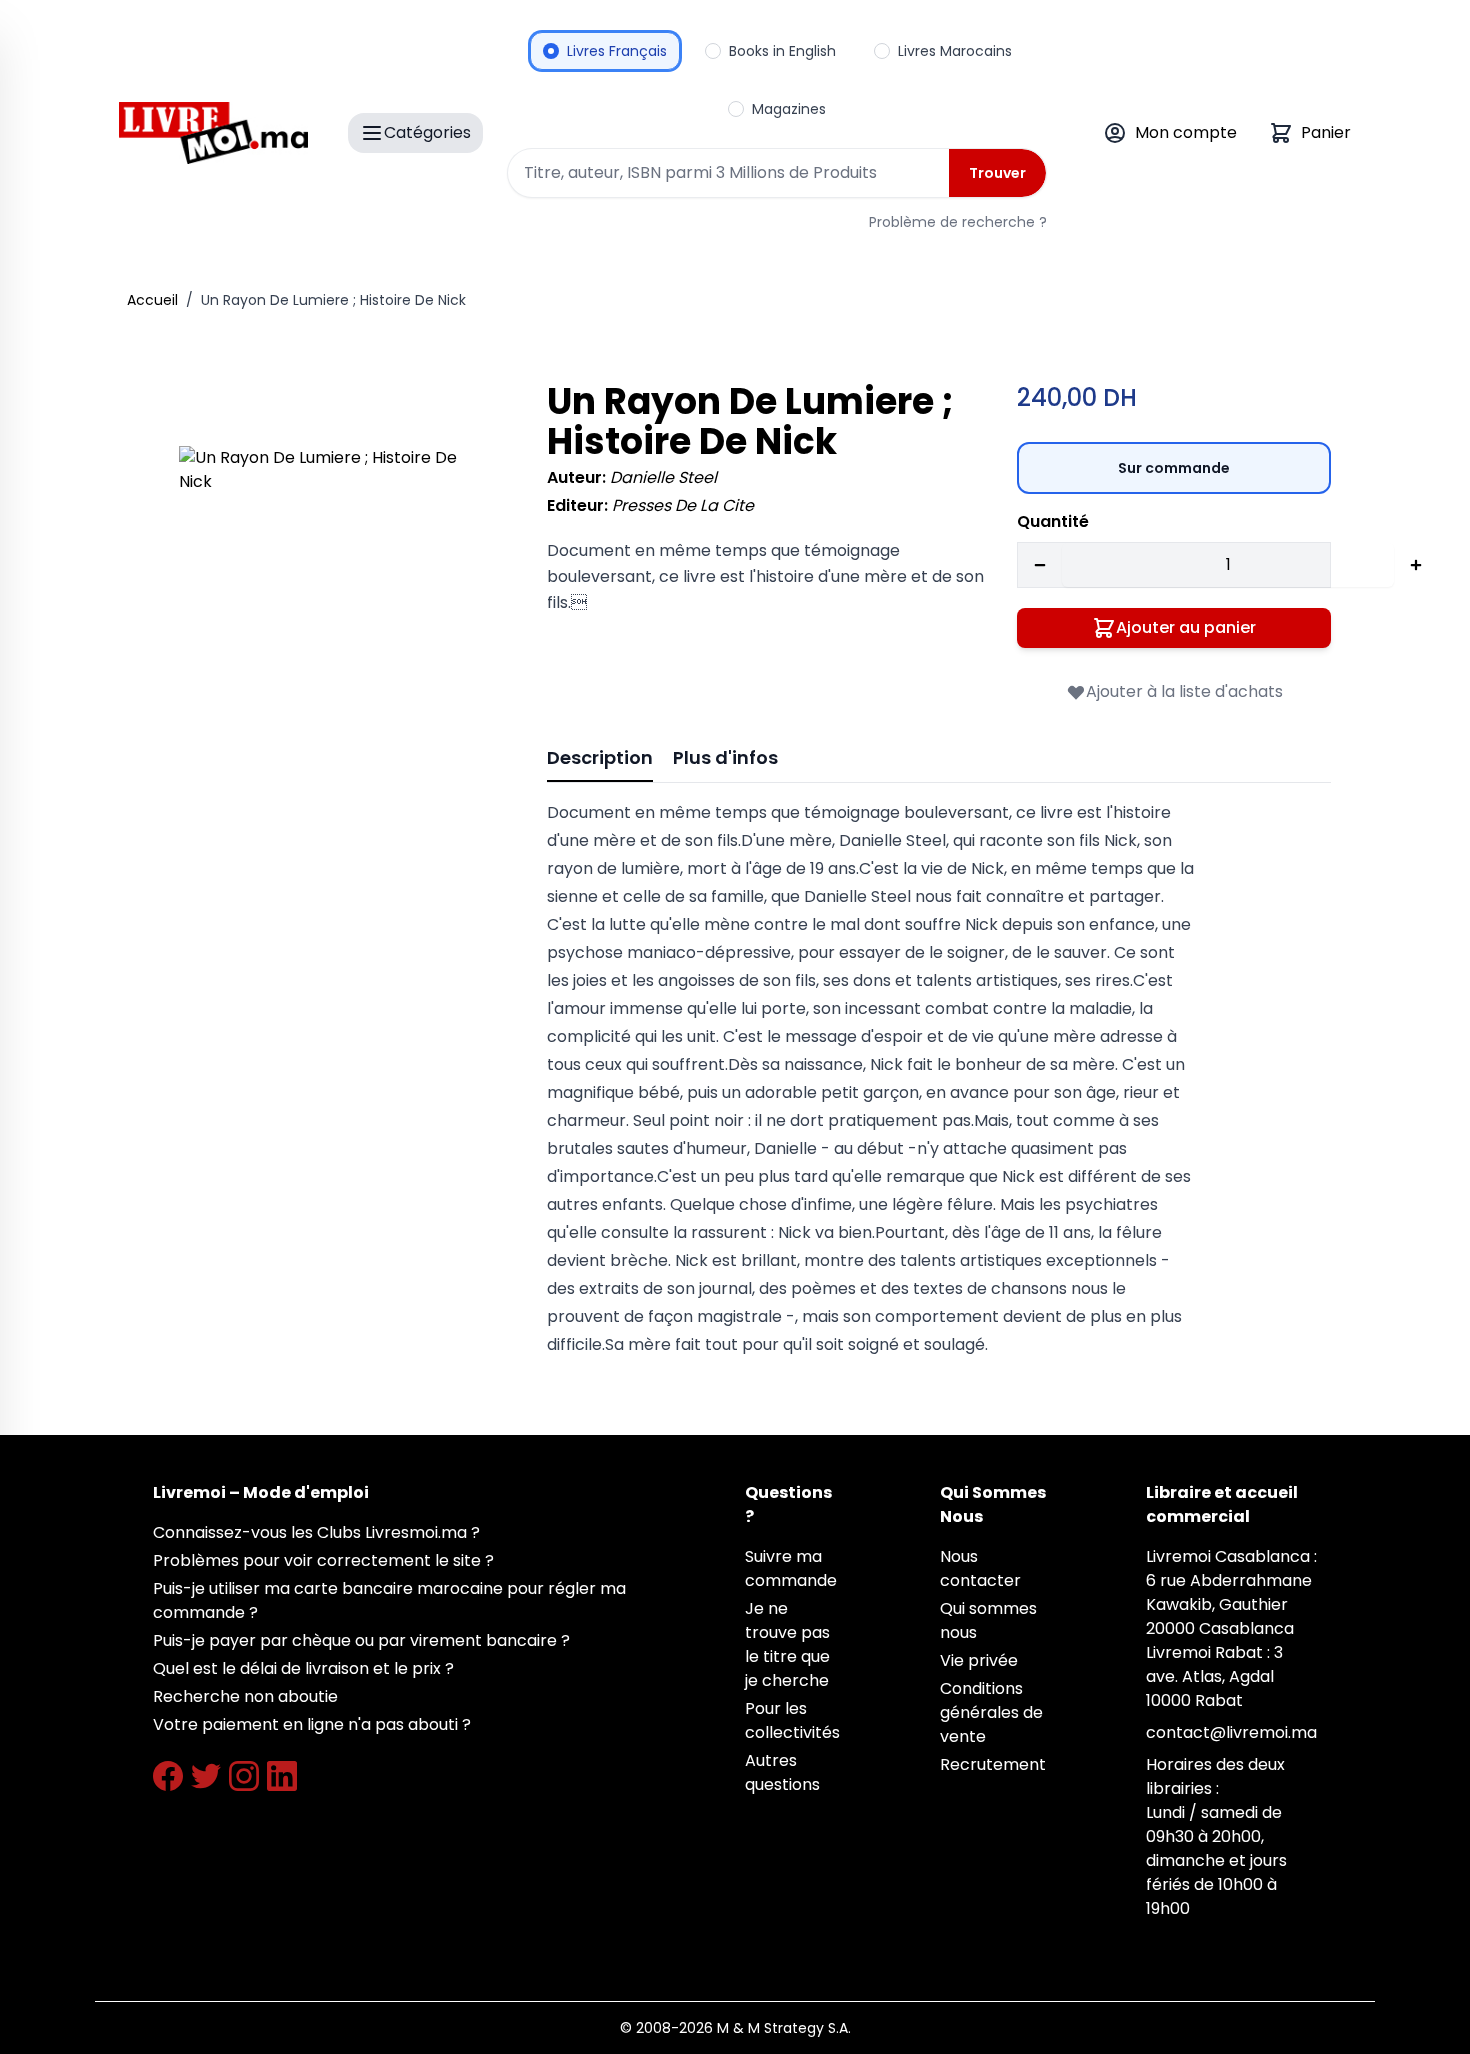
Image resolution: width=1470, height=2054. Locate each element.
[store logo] (213, 133)
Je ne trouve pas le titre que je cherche (787, 1644)
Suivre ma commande (791, 1568)
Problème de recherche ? (958, 222)
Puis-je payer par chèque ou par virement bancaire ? (361, 1640)
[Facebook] (168, 1776)
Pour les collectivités (792, 1720)
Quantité (1053, 521)
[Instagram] (244, 1776)
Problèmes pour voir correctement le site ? (323, 1560)
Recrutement (993, 1764)
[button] (335, 602)
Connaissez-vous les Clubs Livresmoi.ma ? (316, 1532)
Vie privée (979, 1660)
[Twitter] (206, 1776)
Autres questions (782, 1772)
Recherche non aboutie (245, 1696)
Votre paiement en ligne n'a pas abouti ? (312, 1724)
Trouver (997, 173)
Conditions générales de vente (991, 1712)
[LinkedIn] (282, 1776)
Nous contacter (980, 1568)
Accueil (152, 300)
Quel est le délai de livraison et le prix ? (303, 1668)
